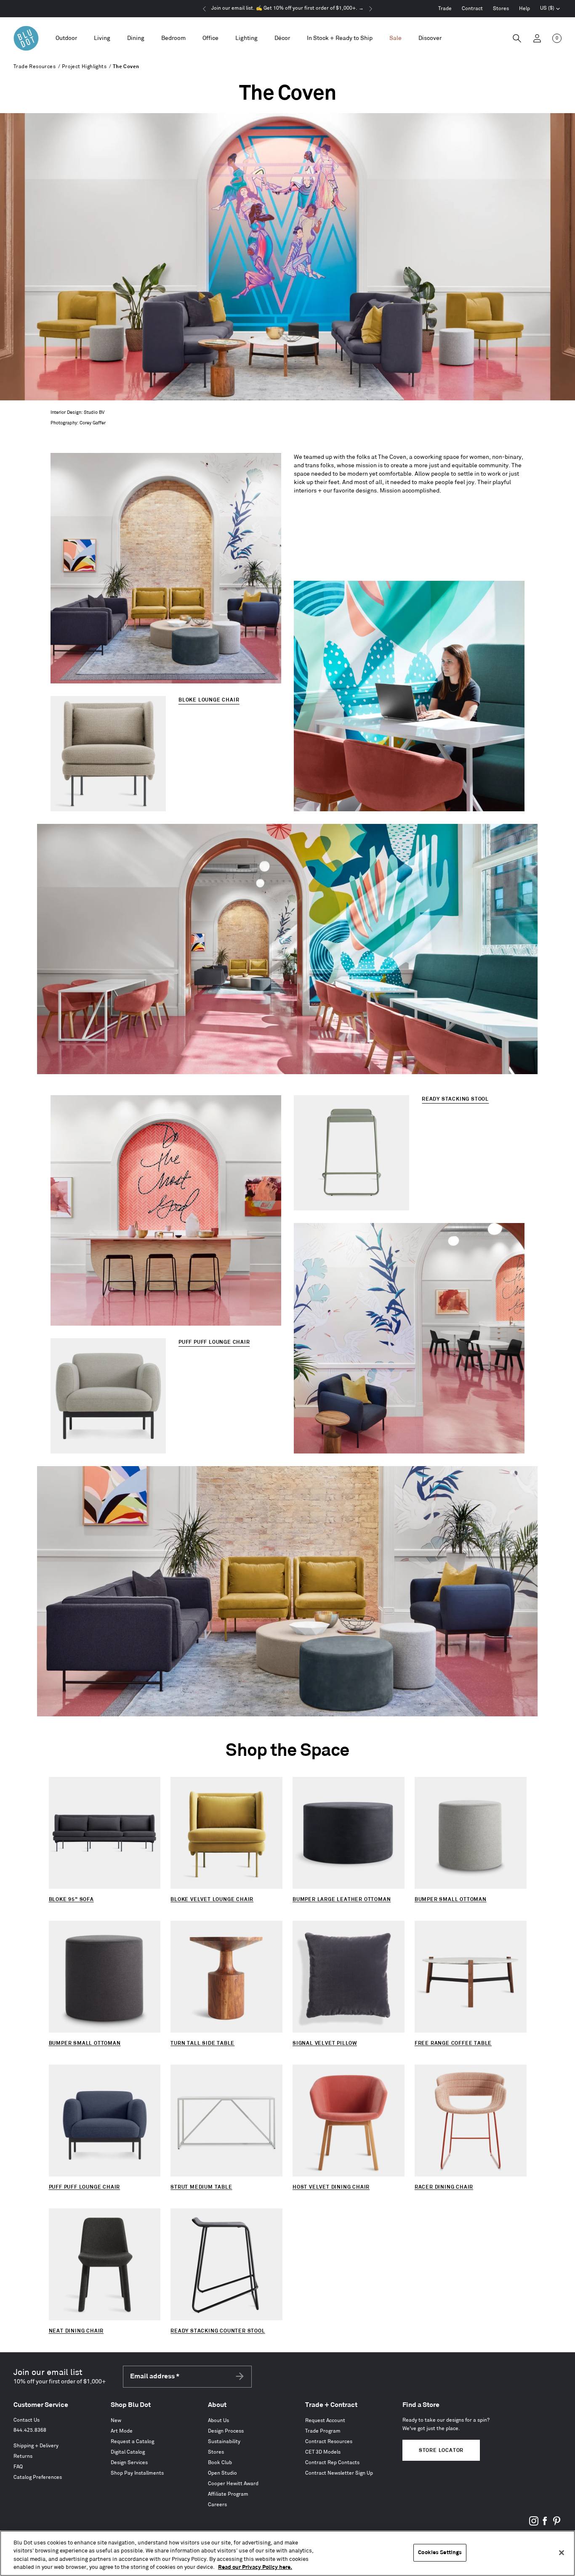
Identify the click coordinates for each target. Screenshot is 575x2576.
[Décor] (282, 38)
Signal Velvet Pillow (325, 2043)
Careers (217, 2505)
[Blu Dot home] (26, 38)
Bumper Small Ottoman (451, 1900)
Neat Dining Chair (76, 2331)
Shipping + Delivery (36, 2446)
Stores (501, 9)
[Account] (537, 38)
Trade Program (323, 2431)
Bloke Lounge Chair (209, 700)
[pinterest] (556, 2524)
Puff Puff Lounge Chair (214, 1342)
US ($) (550, 9)
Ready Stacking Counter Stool (218, 2331)
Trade (445, 9)
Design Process (226, 2431)
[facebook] (545, 2524)
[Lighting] (246, 38)
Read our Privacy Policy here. (255, 2567)
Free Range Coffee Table (453, 2043)
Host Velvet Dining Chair (331, 2187)
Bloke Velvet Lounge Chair (212, 1900)
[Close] (562, 2552)
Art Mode (122, 2431)
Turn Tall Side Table (202, 2043)
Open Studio (222, 2473)
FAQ (18, 2467)
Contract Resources (329, 2442)
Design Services (129, 2463)
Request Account (325, 2421)
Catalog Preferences (38, 2477)
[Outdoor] (66, 38)
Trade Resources (35, 67)
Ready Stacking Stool (455, 1099)
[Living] (102, 38)
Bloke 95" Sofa (71, 1900)
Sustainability (224, 2442)
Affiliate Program (228, 2494)
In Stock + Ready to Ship (340, 38)
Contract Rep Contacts (332, 2463)
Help (524, 9)
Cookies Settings (440, 2552)
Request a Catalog (132, 2442)
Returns (23, 2456)
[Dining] (136, 38)
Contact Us (27, 2420)
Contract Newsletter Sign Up (339, 2473)
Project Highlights (84, 67)
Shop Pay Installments (137, 2473)
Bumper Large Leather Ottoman (342, 1900)
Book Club (220, 2463)
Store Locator (441, 2450)
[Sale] (395, 38)
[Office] (210, 38)
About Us (218, 2421)
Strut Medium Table (201, 2187)
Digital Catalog (128, 2452)
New (116, 2421)
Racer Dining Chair (444, 2187)
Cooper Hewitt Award (233, 2484)
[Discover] (430, 38)
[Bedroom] (173, 38)
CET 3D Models (323, 2452)
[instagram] (534, 2524)
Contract (472, 9)
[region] (287, 2553)
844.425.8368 (30, 2430)
